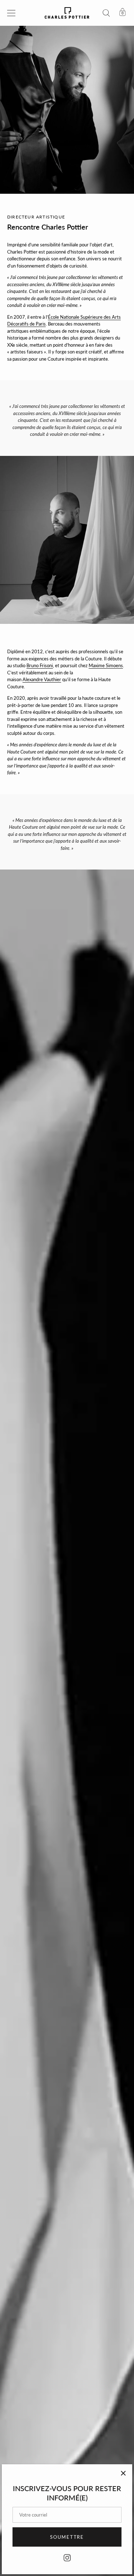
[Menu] (11, 13)
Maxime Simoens (106, 665)
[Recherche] (106, 14)
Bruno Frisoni (40, 665)
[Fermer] (123, 2473)
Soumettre (67, 2537)
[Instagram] (67, 2557)
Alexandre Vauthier (42, 679)
